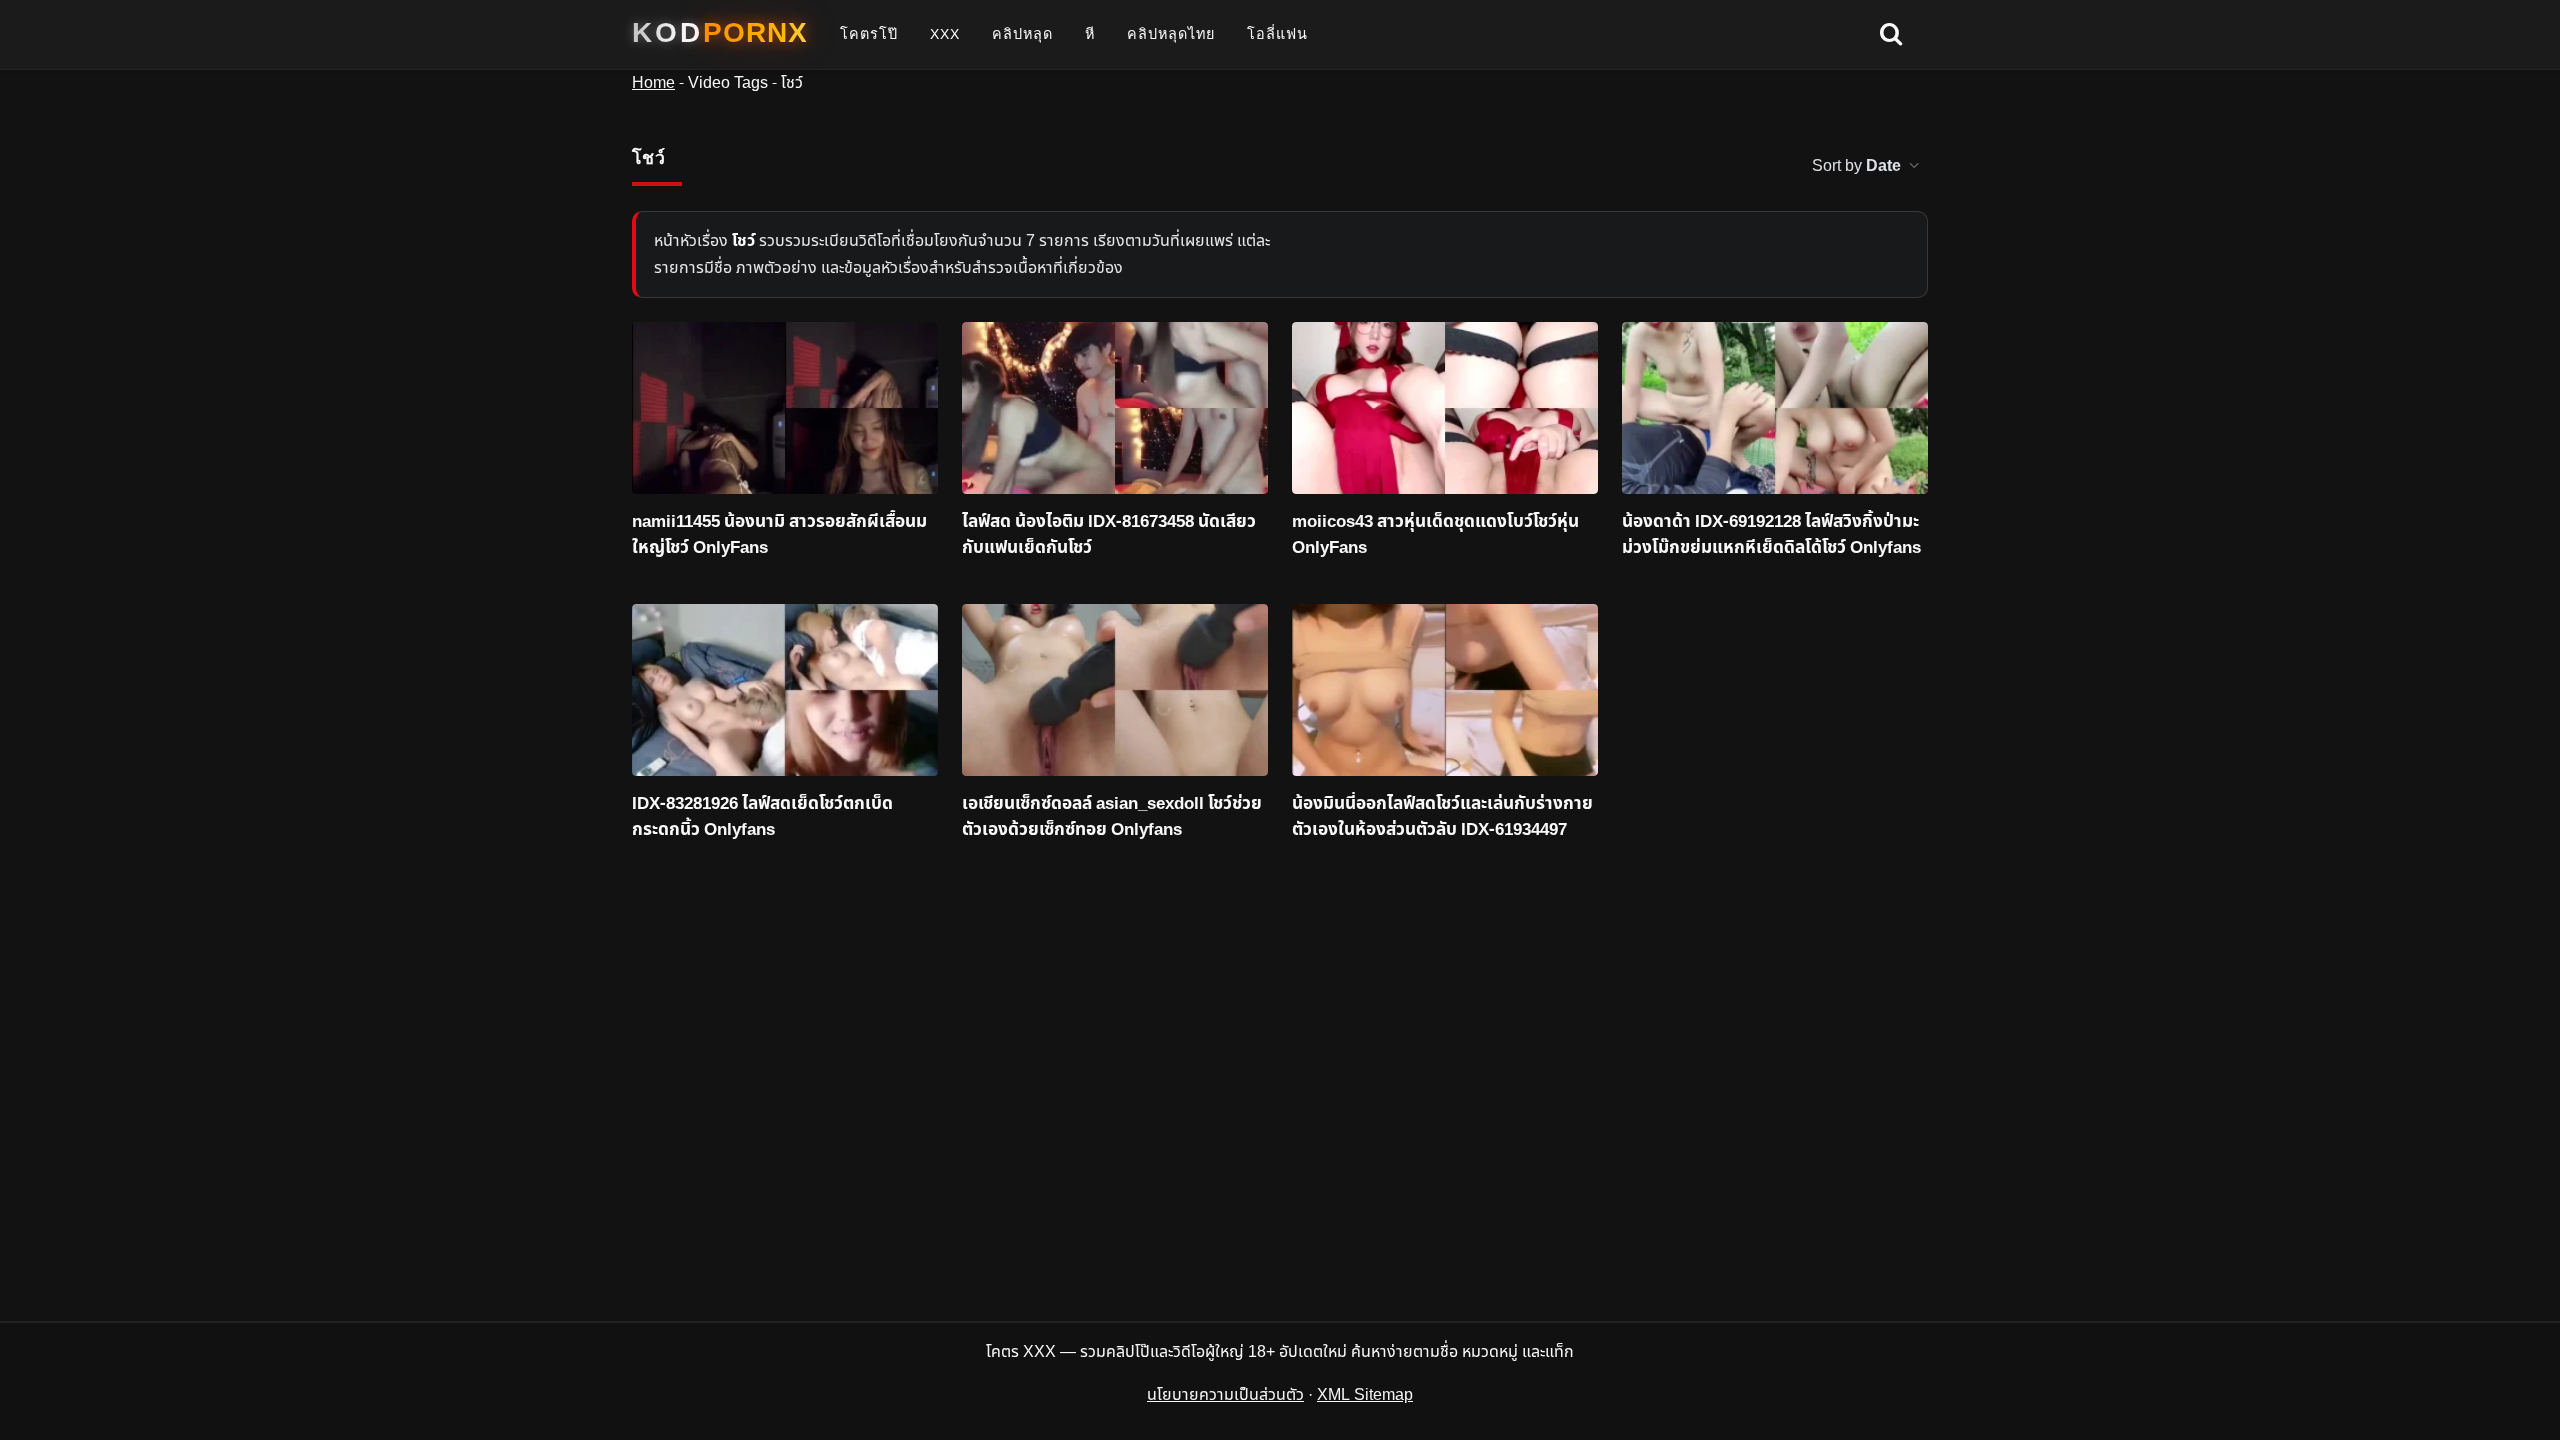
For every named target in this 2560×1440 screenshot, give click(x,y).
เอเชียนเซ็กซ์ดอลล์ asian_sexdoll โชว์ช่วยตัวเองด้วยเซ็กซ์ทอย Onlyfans (1112, 817)
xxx (945, 34)
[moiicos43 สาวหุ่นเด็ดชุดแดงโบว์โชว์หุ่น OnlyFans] (1445, 408)
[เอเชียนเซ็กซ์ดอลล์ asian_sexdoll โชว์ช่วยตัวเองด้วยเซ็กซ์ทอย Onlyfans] (1115, 690)
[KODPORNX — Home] (720, 33)
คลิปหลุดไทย (1171, 34)
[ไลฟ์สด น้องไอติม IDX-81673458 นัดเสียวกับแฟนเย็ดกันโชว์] (1115, 408)
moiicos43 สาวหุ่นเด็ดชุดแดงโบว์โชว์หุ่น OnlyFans (1435, 535)
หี (1090, 34)
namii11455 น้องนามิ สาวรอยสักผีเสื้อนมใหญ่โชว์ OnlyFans (779, 535)
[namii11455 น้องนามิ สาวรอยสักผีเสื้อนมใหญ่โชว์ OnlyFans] (785, 408)
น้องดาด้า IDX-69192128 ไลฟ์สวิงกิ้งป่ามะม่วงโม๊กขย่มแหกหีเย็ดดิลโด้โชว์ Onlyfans (1771, 535)
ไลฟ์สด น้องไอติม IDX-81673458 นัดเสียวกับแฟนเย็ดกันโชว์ (1109, 535)
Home (653, 83)
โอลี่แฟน (1277, 34)
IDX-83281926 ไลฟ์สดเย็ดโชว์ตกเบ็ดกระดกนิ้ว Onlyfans (762, 817)
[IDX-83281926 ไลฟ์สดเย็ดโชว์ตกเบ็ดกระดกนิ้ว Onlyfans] (785, 690)
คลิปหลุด (1022, 34)
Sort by (1856, 166)
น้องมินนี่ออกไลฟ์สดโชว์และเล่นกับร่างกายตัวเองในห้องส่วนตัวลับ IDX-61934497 (1442, 817)
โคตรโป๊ (869, 34)
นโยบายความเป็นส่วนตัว (1225, 1395)
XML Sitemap (1365, 1395)
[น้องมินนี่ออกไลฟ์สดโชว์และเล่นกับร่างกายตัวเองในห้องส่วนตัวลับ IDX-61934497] (1445, 690)
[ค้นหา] (1891, 35)
